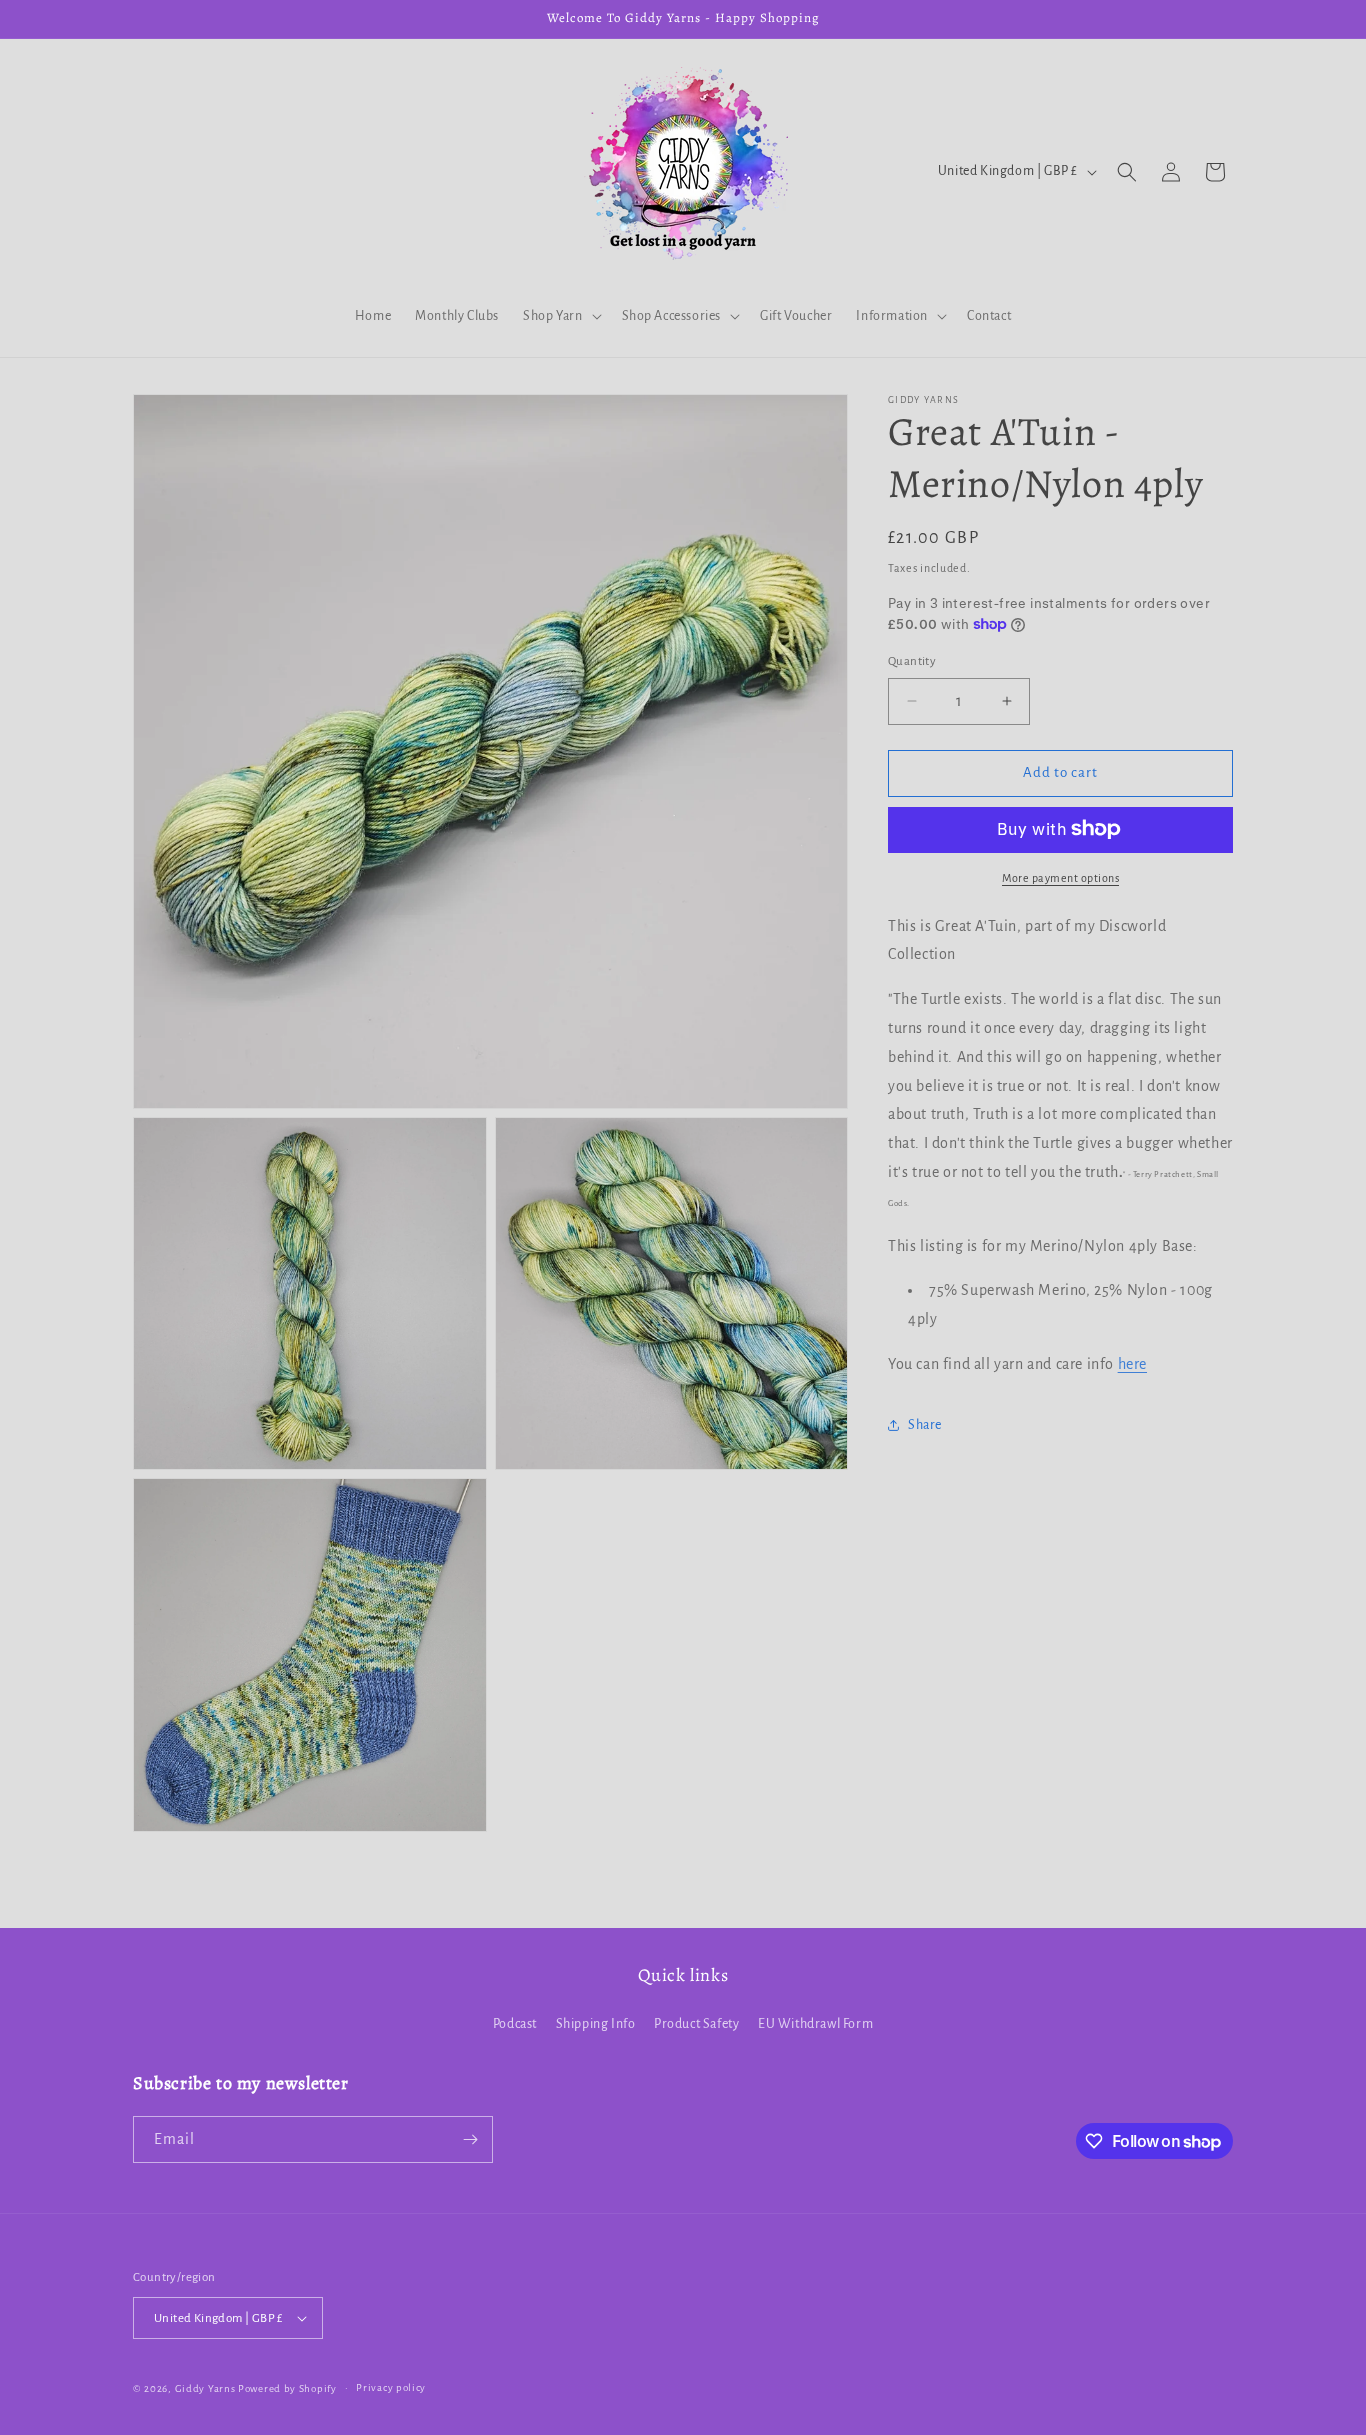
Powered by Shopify (287, 2388)
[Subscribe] (470, 2139)
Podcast (515, 2024)
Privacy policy (391, 2387)
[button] (560, 316)
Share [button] (925, 1425)
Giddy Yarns (205, 2388)
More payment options (1060, 877)
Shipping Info (596, 2024)
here (1132, 1364)
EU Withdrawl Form (815, 2024)
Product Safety (696, 2024)
